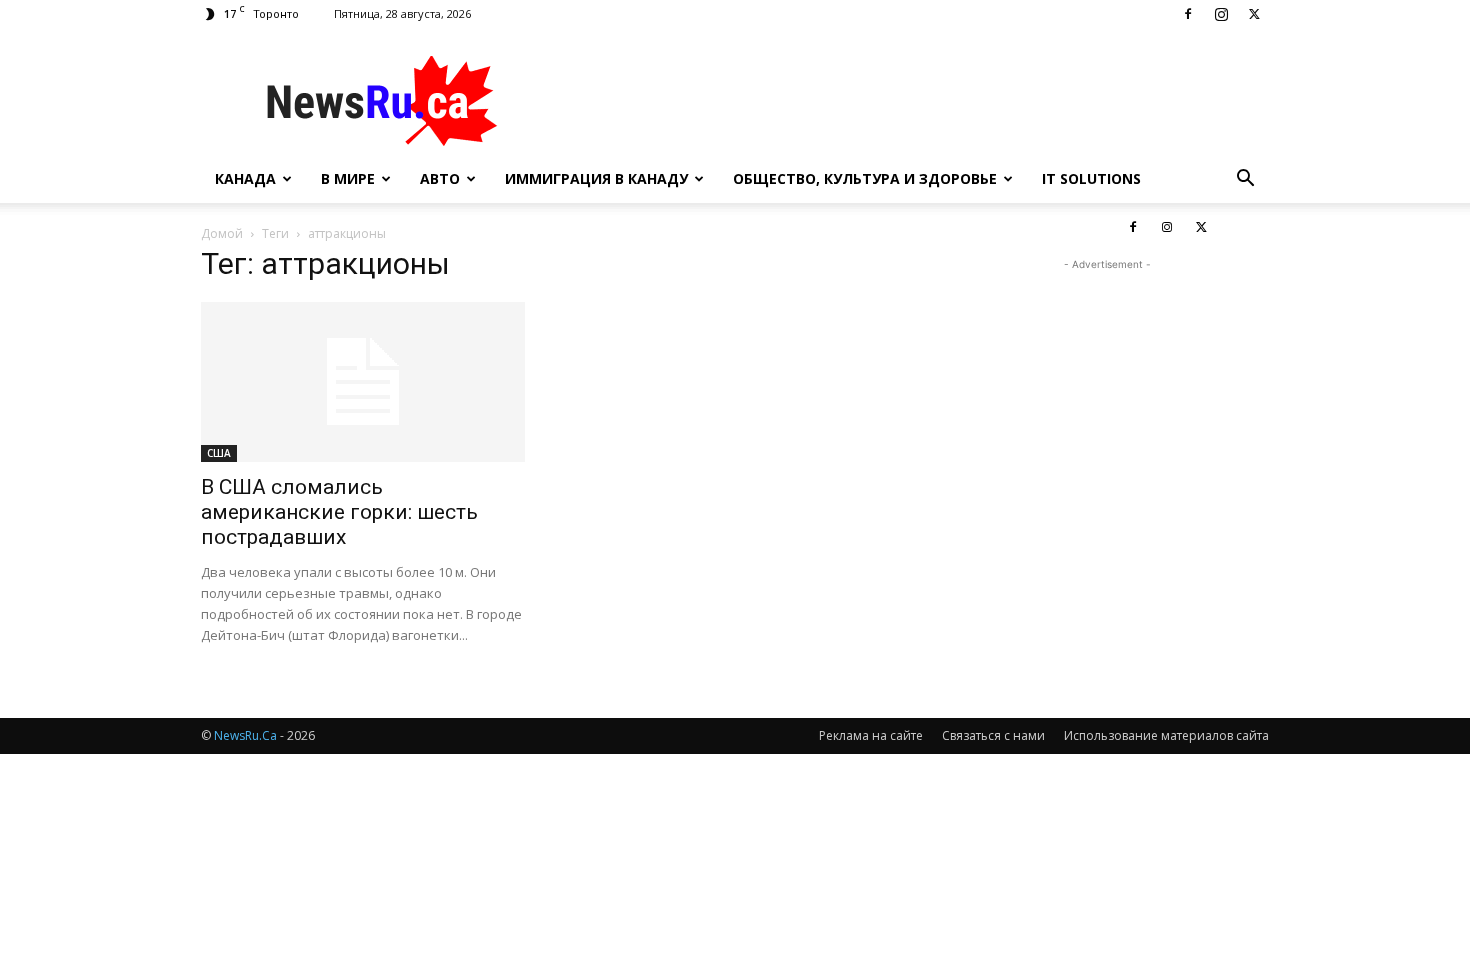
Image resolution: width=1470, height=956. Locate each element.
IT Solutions (1091, 178)
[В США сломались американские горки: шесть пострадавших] (363, 382)
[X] (1254, 14)
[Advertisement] (905, 101)
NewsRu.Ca (245, 735)
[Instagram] (1221, 14)
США (219, 453)
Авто (440, 178)
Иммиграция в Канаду (596, 178)
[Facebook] (1188, 14)
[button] (1245, 180)
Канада (245, 178)
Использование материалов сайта (1166, 735)
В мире (348, 178)
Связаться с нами (993, 735)
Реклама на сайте (871, 735)
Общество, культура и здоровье (865, 178)
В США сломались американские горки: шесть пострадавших (339, 512)
